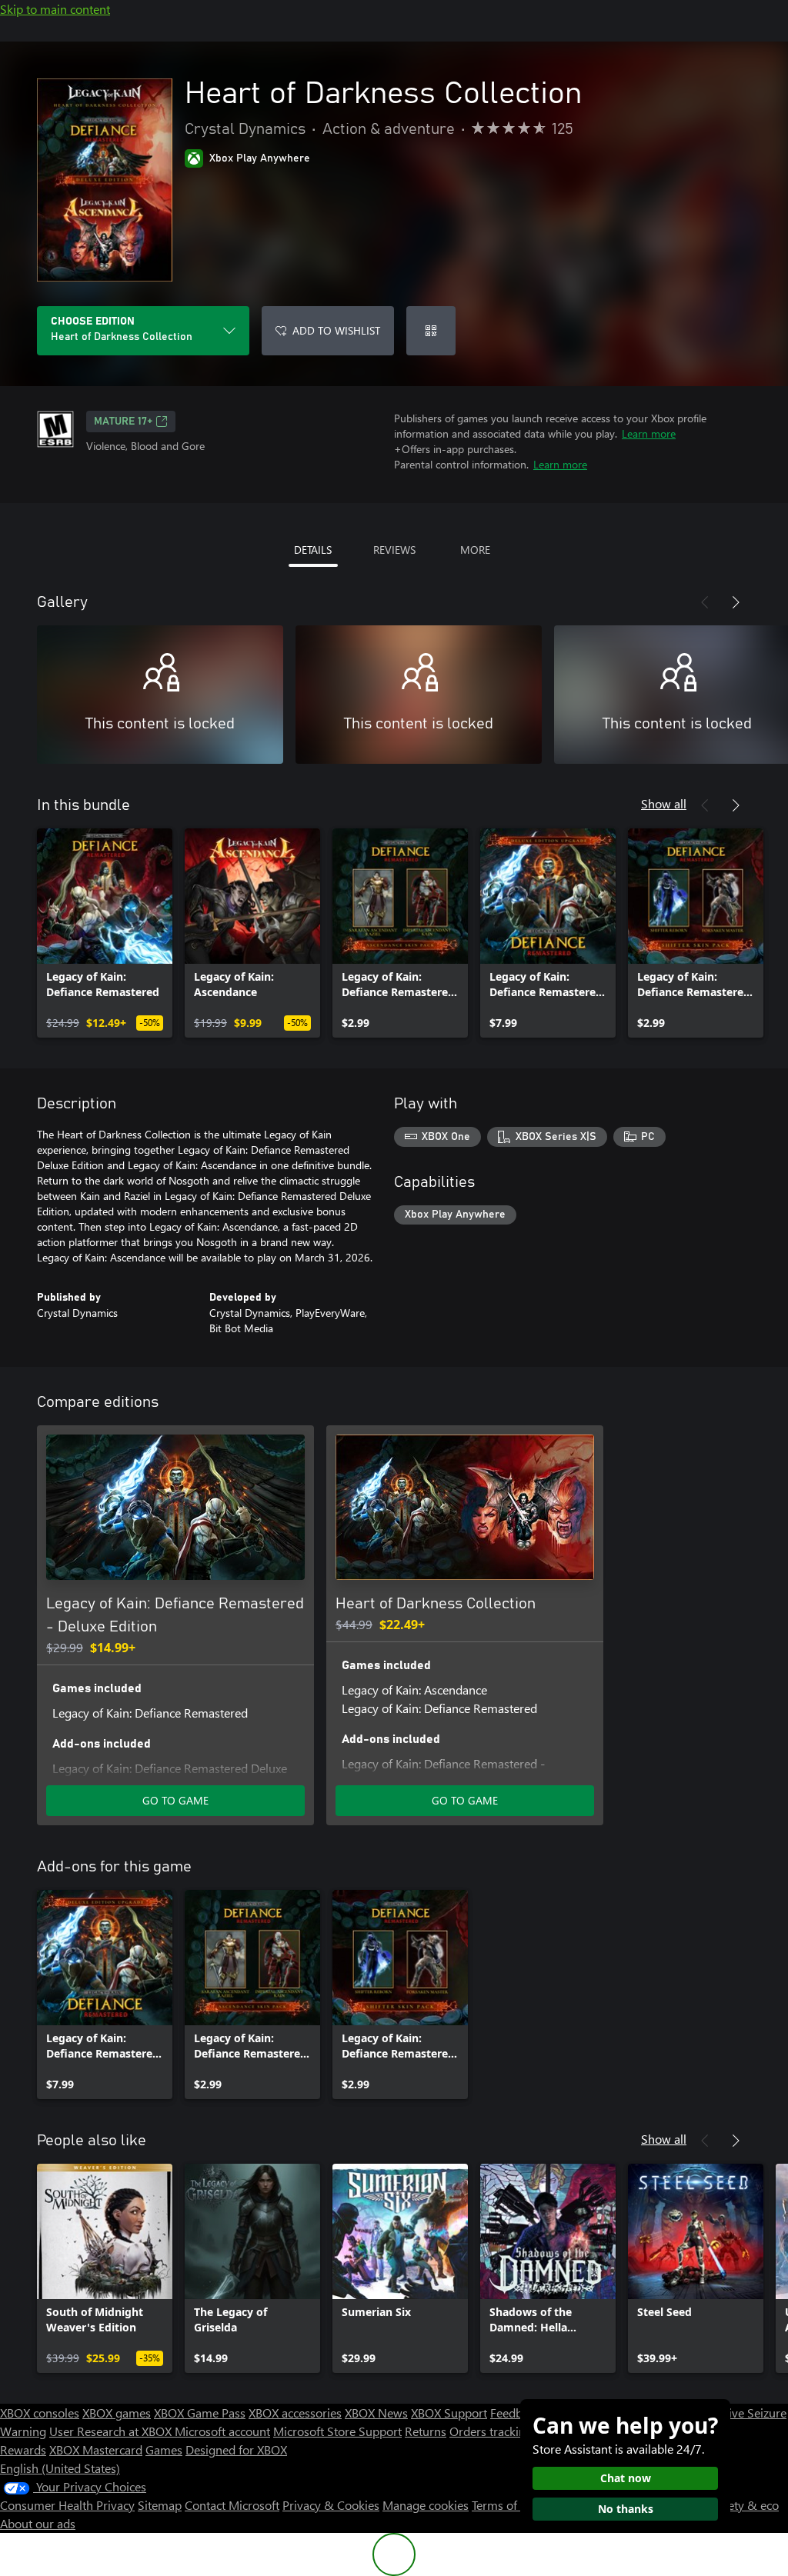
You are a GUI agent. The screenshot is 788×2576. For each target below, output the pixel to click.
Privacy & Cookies (331, 2505)
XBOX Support (449, 2413)
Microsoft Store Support (337, 2431)
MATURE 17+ (123, 422)
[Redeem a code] (431, 331)
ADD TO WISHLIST (336, 330)
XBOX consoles (40, 2413)
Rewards (23, 2449)
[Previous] (705, 602)
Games (164, 2449)
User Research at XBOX (112, 2431)
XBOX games (117, 2413)
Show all (664, 803)
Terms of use (505, 2505)
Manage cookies (426, 2505)
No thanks (626, 2509)
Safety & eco (745, 2505)
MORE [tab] (475, 550)
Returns (426, 2431)
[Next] (736, 602)
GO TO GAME (175, 1800)
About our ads (38, 2523)
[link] (105, 933)
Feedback (515, 2413)
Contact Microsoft (232, 2505)
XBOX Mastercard (96, 2449)
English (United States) (60, 2468)
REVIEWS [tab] (394, 550)
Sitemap (160, 2505)
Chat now (626, 2478)
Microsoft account (222, 2431)
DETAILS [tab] (313, 550)
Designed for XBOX (236, 2449)
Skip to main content (55, 9)
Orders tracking (491, 2431)
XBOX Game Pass (200, 2413)
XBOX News (376, 2413)
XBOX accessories (295, 2413)
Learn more (649, 433)
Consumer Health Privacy (67, 2505)
